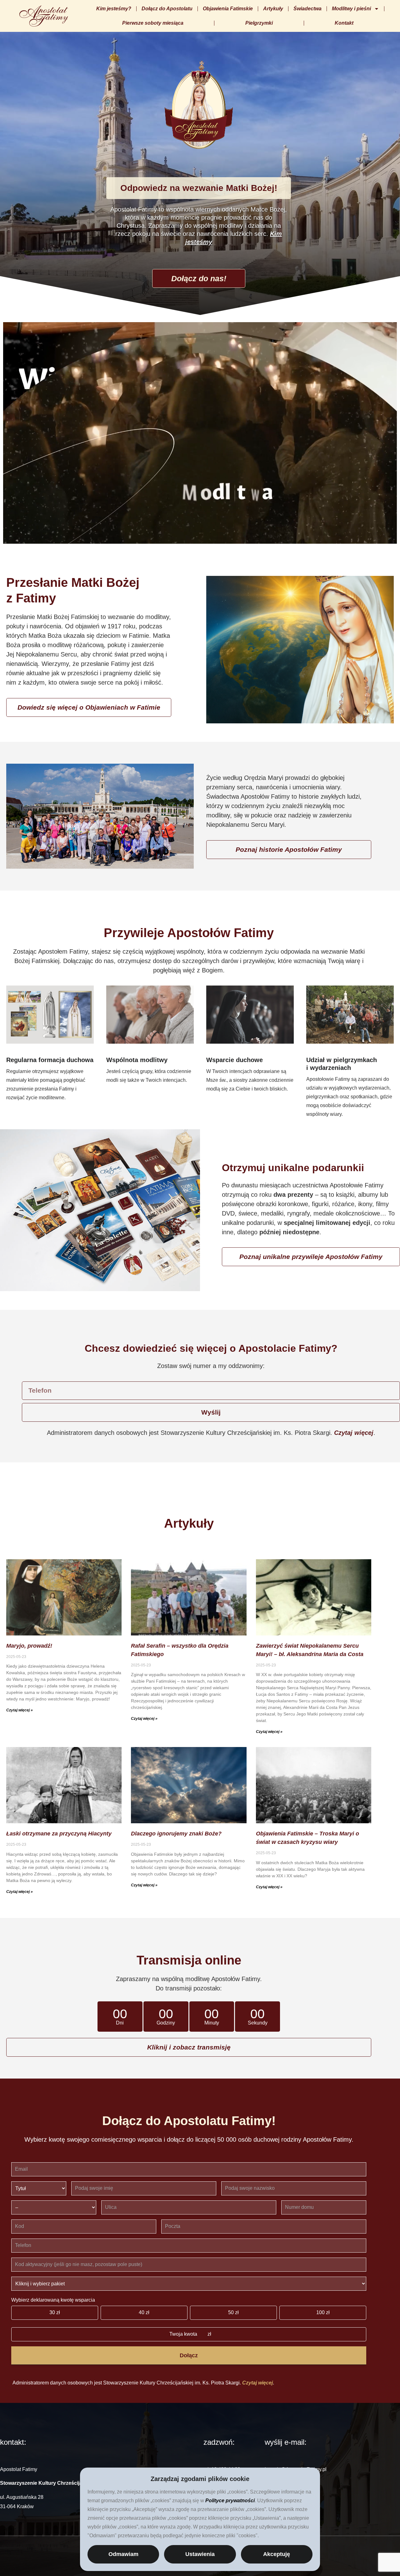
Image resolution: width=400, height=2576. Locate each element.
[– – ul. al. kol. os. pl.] (54, 2207)
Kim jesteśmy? (114, 9)
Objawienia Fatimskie (228, 9)
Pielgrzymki (259, 23)
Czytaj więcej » (20, 1710)
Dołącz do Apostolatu (167, 9)
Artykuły (273, 9)
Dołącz (189, 2355)
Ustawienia (200, 2554)
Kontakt (344, 23)
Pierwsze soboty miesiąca (153, 23)
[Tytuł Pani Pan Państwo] (39, 2188)
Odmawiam (123, 2554)
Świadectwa (307, 9)
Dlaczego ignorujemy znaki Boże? (176, 1834)
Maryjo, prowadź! (29, 1646)
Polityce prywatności (230, 2501)
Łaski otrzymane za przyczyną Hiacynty (59, 1834)
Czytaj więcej (354, 1433)
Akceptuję (277, 2554)
